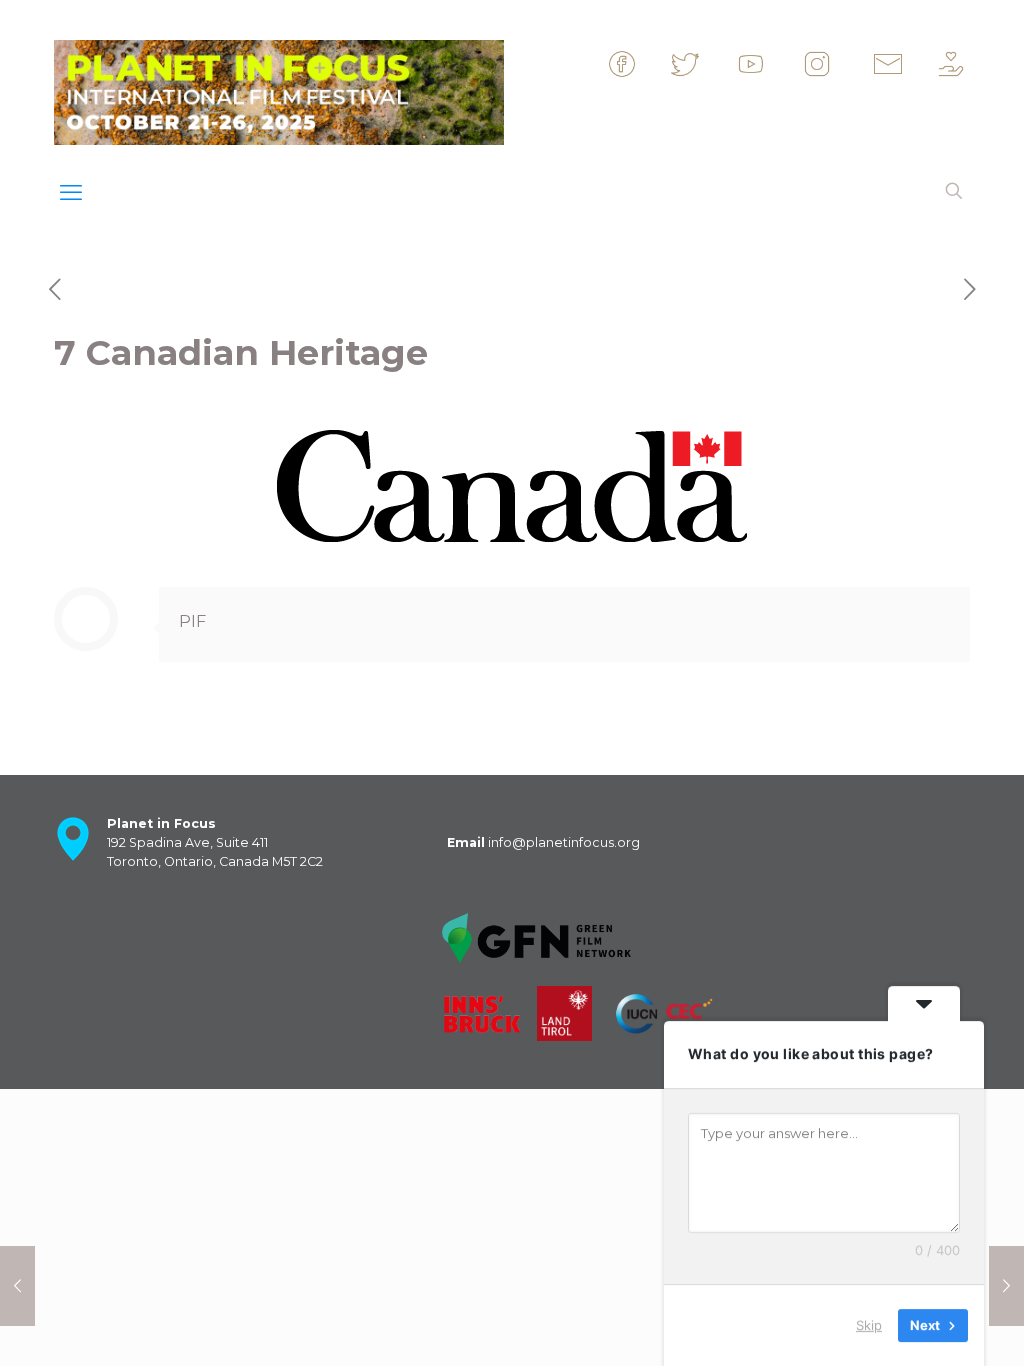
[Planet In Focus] (279, 87)
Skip (869, 1325)
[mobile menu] (71, 193)
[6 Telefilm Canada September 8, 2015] (17, 1286)
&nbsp (653, 73)
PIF (192, 621)
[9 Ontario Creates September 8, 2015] (1006, 1286)
